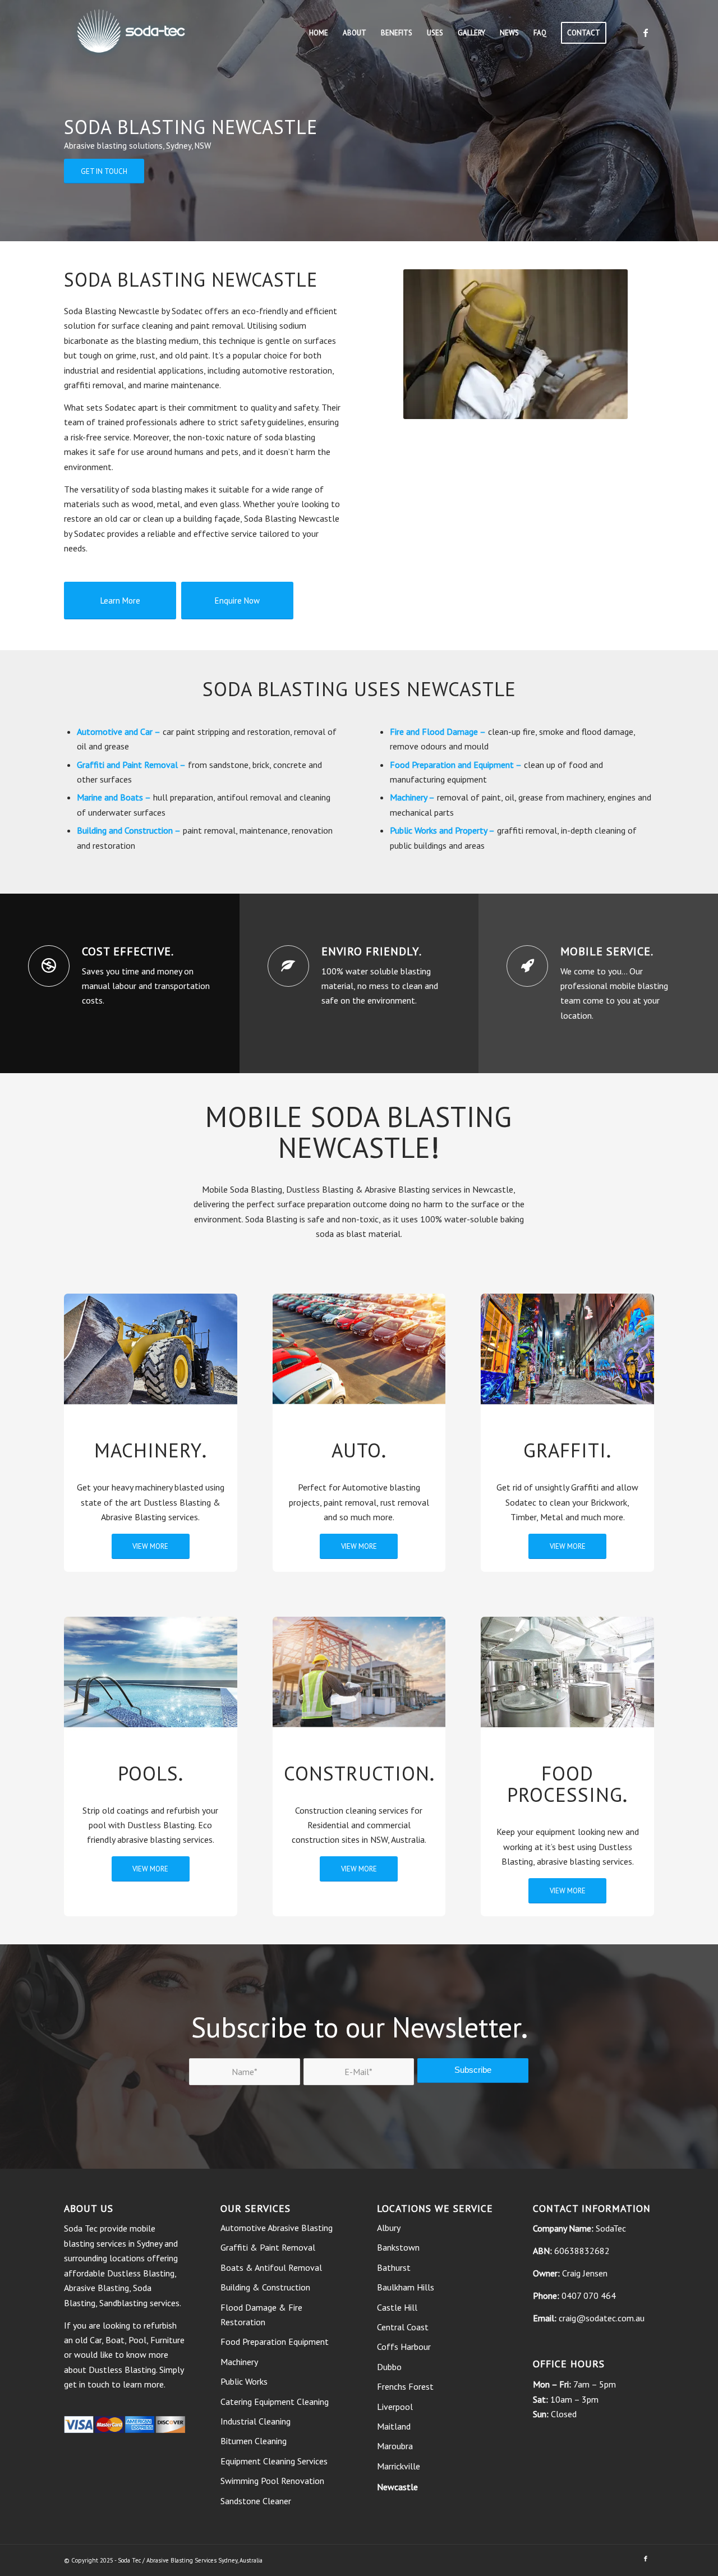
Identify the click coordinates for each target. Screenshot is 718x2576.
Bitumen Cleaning (254, 2441)
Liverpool (395, 2407)
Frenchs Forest (405, 2386)
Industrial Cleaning (256, 2421)
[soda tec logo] (131, 33)
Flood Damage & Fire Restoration (261, 2315)
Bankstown (398, 2247)
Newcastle (397, 2487)
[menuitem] (319, 33)
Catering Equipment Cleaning (275, 2402)
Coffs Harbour (404, 2347)
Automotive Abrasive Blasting (277, 2228)
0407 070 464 (589, 2296)
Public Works (413, 830)
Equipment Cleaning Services (274, 2461)
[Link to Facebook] (646, 33)
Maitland (394, 2426)
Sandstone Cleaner (256, 2501)
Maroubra (395, 2446)
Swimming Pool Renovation (272, 2481)
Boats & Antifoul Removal (271, 2267)
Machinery (408, 797)
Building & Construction (265, 2287)
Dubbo (389, 2367)
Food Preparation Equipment (275, 2342)
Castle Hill (397, 2307)
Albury (389, 2228)
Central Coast (403, 2327)
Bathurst (394, 2267)
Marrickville (399, 2466)
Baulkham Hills (406, 2287)
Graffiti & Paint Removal (268, 2247)
